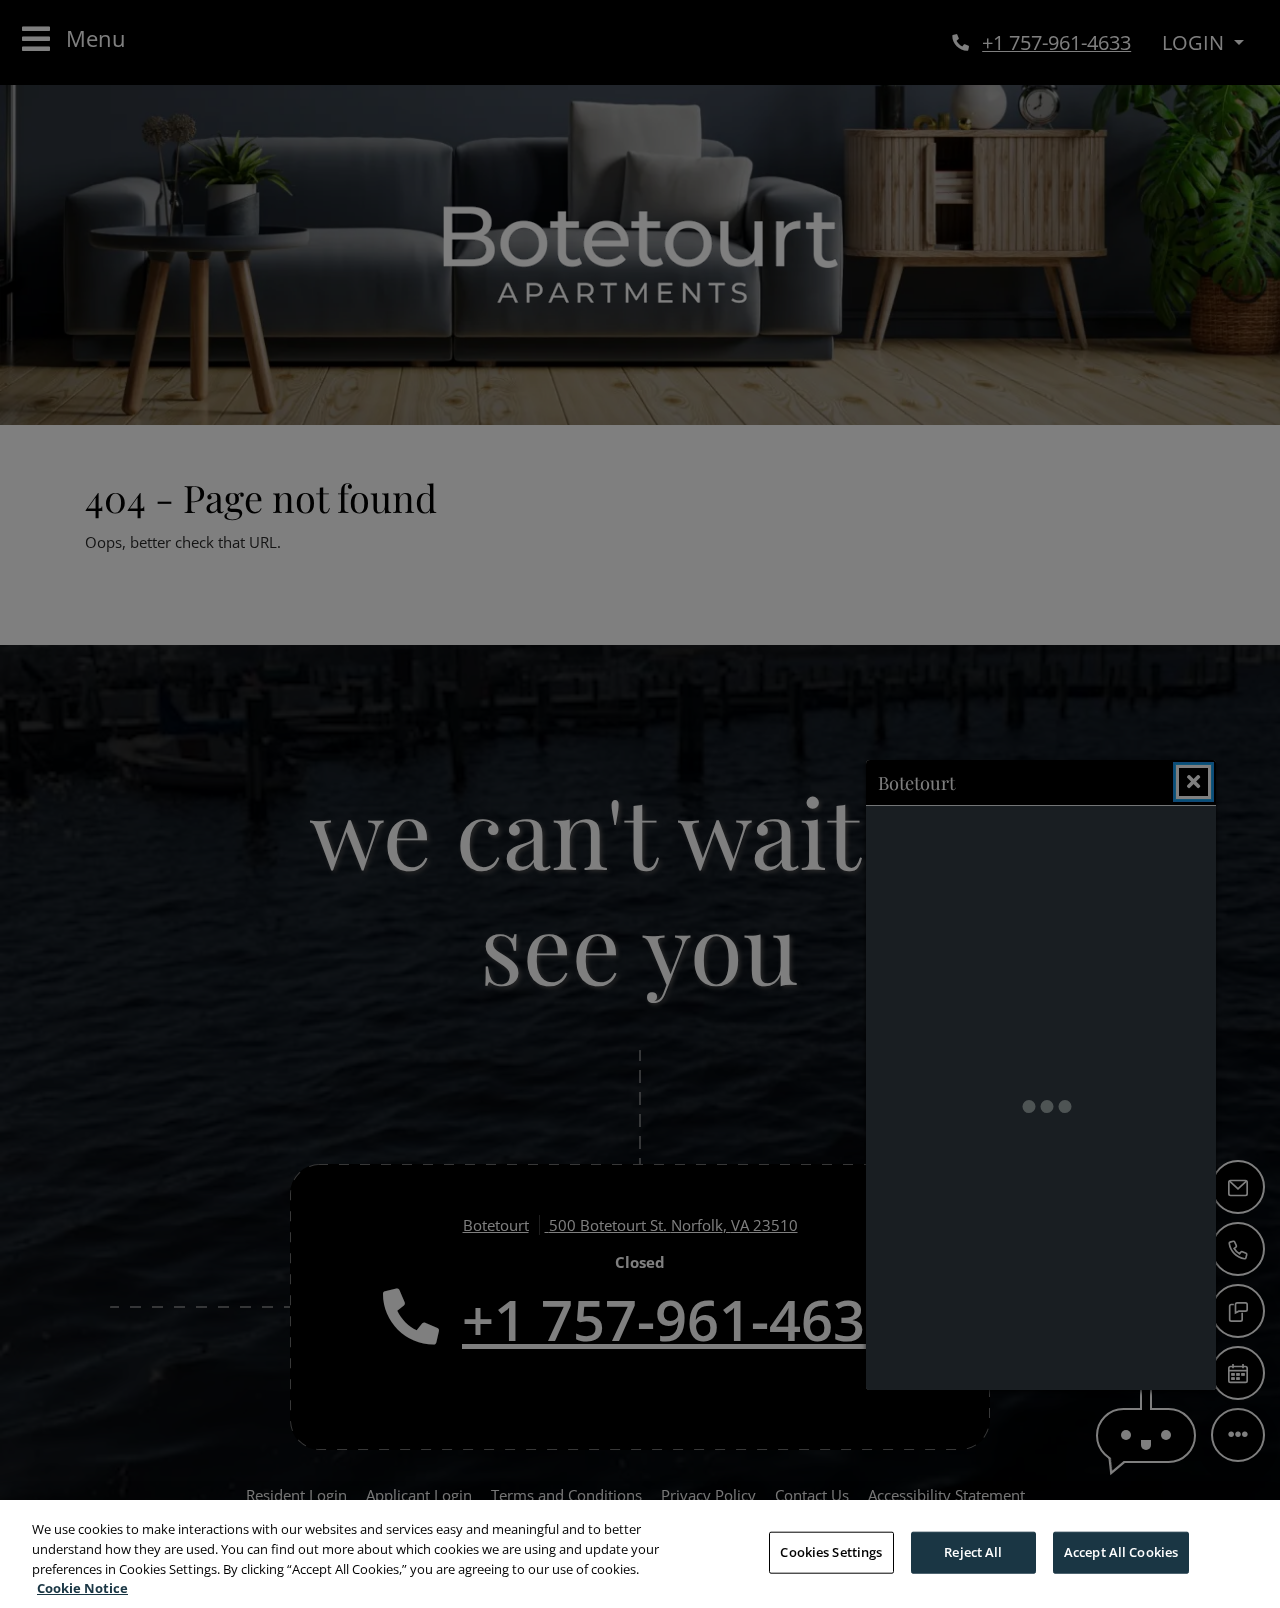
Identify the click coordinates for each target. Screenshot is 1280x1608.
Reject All (973, 1552)
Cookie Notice (82, 1587)
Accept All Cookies (1121, 1552)
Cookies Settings (831, 1552)
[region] (640, 1554)
